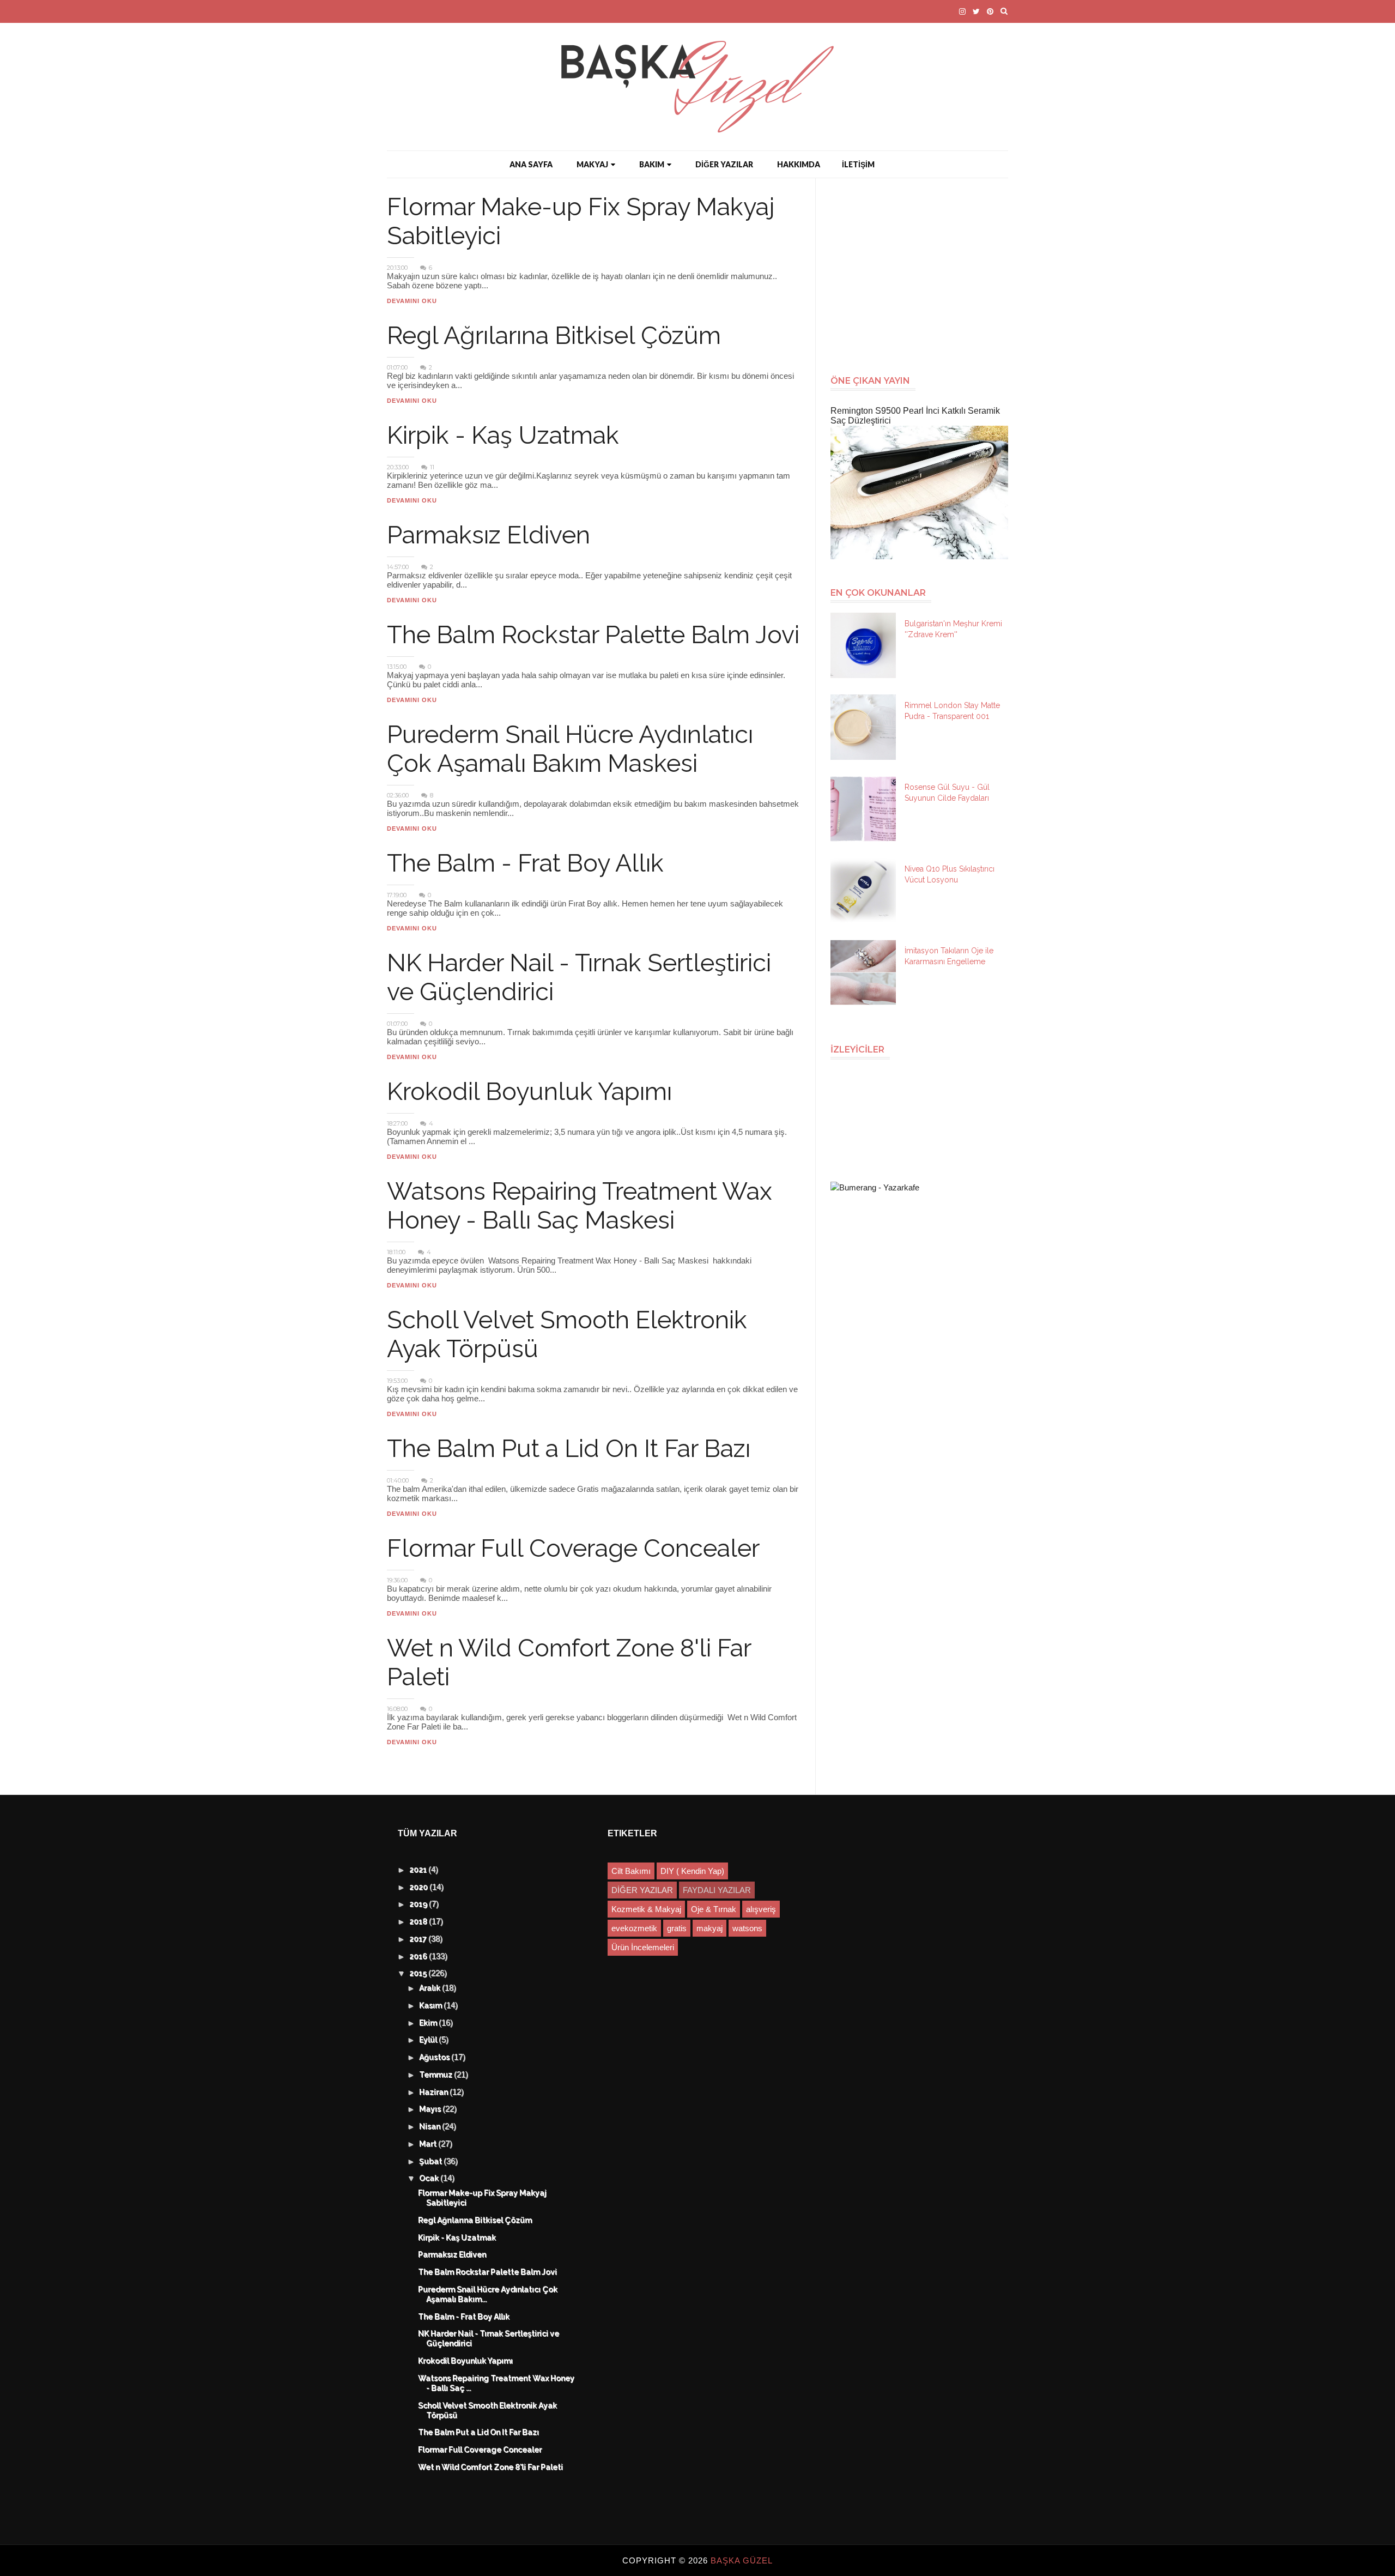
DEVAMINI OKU (412, 301)
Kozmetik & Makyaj (646, 1909)
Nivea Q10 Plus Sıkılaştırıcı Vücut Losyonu (950, 874)
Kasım (432, 2006)
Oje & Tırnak (714, 1909)
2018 (420, 1922)
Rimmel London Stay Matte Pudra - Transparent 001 (952, 711)
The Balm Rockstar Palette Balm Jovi (593, 635)
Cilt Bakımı (631, 1871)
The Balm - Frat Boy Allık (525, 863)
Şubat (432, 2162)
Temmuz (437, 2075)
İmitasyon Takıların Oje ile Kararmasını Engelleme (949, 956)
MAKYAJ (592, 164)
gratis (677, 1928)
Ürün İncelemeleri (643, 1947)
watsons (747, 1928)
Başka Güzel (742, 2560)
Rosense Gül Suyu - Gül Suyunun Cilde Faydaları (947, 793)
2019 (420, 1904)
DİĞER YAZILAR (724, 164)
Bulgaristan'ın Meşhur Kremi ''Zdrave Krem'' (953, 629)
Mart (429, 2144)
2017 (419, 1939)
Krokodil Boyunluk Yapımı (529, 1092)
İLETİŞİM (858, 164)
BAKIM (652, 164)
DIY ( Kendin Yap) (692, 1871)
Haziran (435, 2093)
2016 (420, 1957)
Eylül (429, 2040)
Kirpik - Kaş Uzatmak (503, 435)
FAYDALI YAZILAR (717, 1890)
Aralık (431, 1988)
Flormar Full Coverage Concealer (573, 1548)
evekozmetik (634, 1928)
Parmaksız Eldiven (489, 535)
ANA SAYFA (531, 164)
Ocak (430, 2179)
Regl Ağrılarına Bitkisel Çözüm (554, 335)
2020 (420, 1888)
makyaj (709, 1928)
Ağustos (436, 2058)
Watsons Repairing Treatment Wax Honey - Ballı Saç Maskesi (580, 1206)
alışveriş (761, 1909)
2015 (419, 1974)
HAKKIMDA (799, 164)
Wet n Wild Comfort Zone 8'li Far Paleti (491, 2468)
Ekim (429, 2023)
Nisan (431, 2127)
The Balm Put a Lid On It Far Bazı (569, 1449)
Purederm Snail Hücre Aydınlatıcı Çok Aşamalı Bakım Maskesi (570, 749)
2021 (419, 1870)
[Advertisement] (924, 271)
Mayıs (431, 2109)
